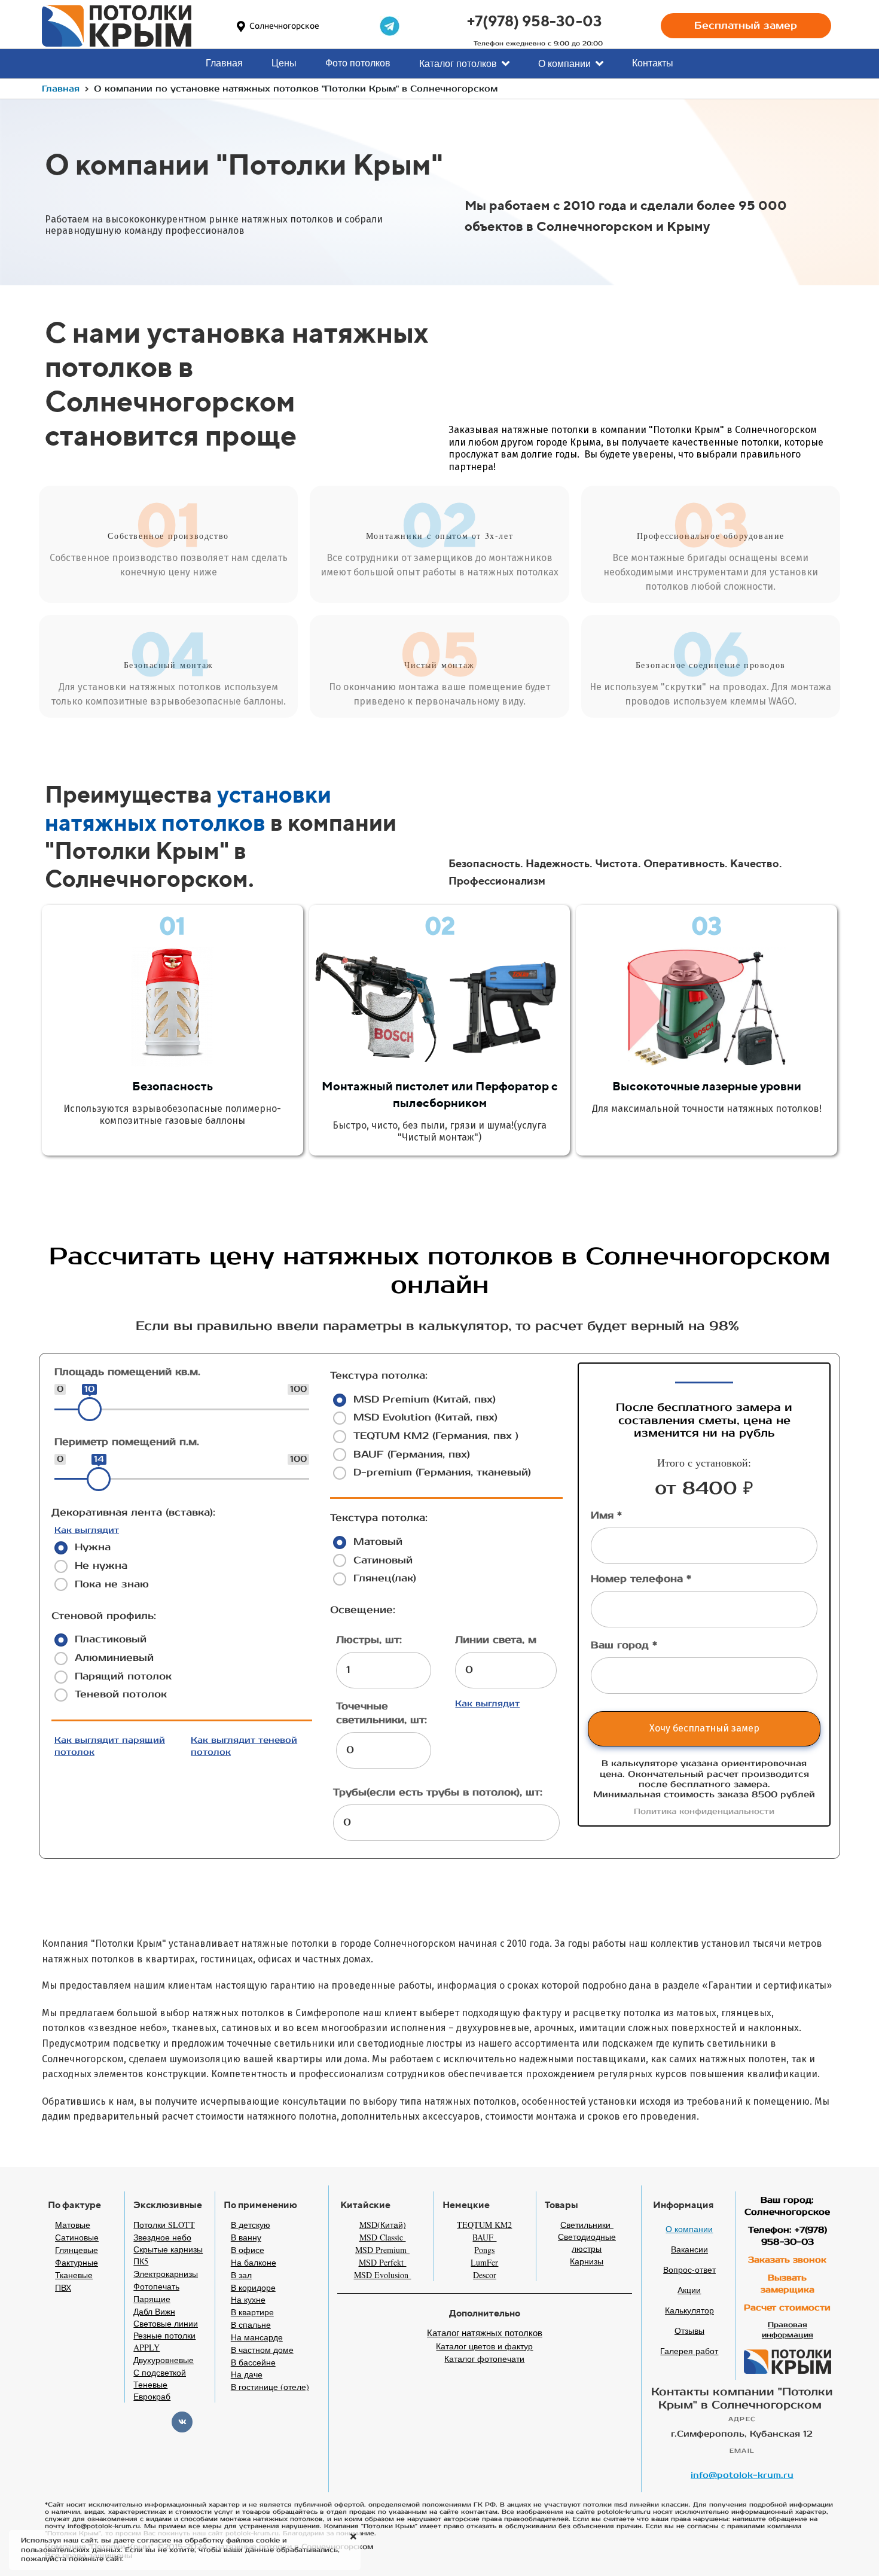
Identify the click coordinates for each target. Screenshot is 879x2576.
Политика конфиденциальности (704, 1812)
